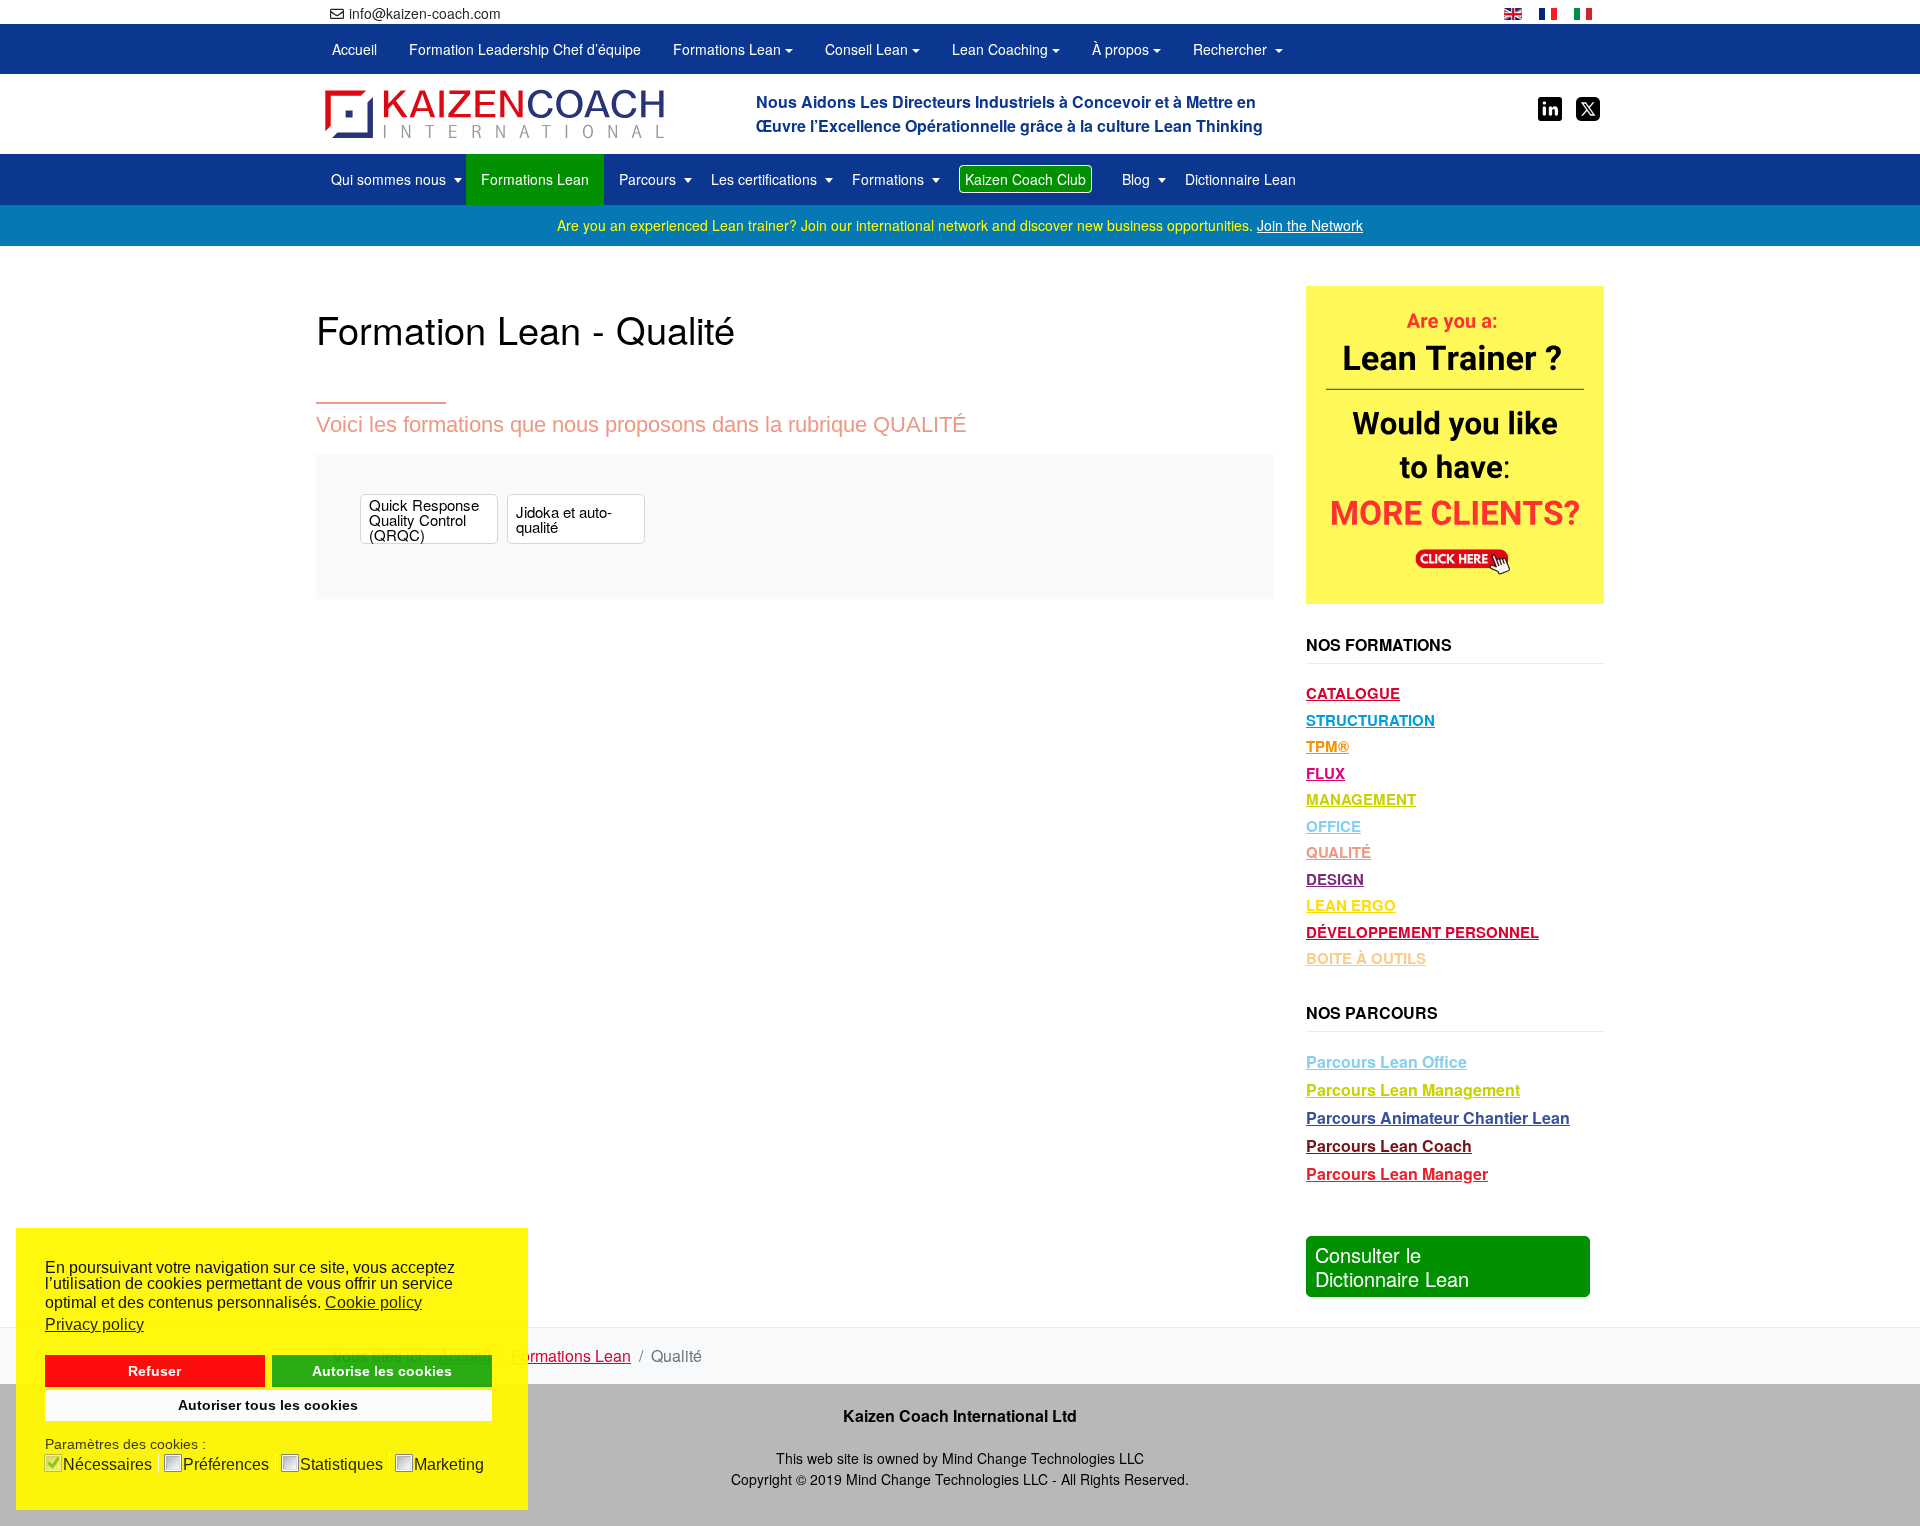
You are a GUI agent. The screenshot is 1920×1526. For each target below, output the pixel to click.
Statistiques (341, 1465)
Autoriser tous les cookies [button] (268, 1405)
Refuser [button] (154, 1371)
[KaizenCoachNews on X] (1586, 106)
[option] (1513, 11)
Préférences (226, 1465)
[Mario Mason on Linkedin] (1550, 106)
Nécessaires (107, 1465)
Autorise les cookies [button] (382, 1371)
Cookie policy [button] (373, 1302)
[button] (733, 49)
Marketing (449, 1465)
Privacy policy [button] (94, 1324)
